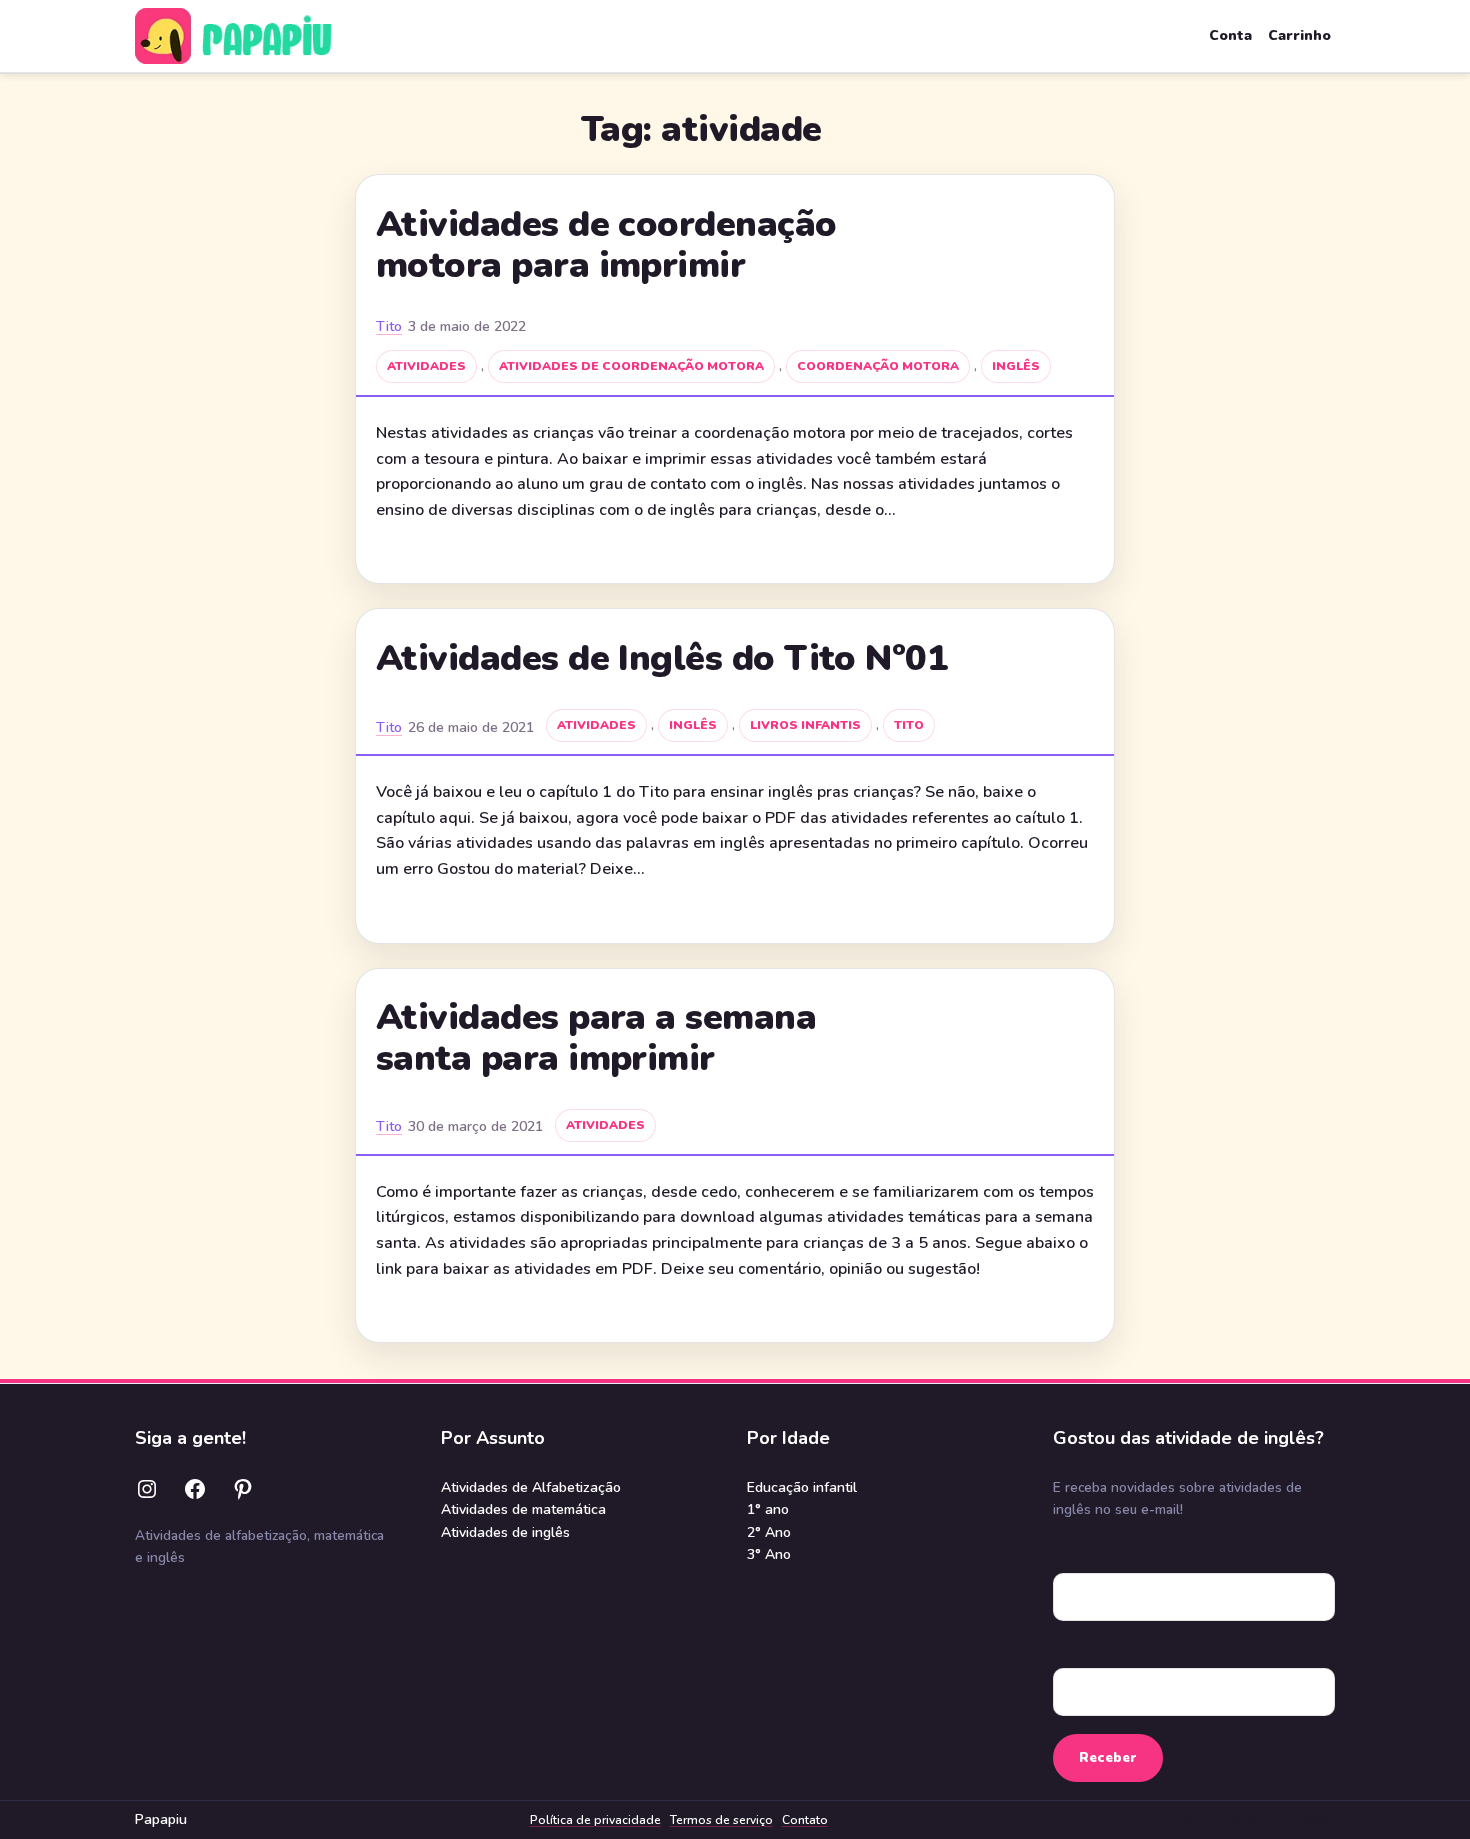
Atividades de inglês (505, 1532)
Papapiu (161, 1819)
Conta (1230, 35)
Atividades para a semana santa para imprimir (596, 1038)
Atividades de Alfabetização (531, 1487)
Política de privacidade (595, 1820)
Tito (389, 326)
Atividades (426, 366)
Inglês (1016, 366)
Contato (805, 1820)
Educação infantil (802, 1487)
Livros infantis (805, 725)
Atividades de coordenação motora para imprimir (606, 245)
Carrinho (1299, 35)
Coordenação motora (878, 366)
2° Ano (769, 1532)
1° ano (768, 1509)
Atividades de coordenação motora (631, 366)
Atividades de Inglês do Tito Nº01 (662, 659)
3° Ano (769, 1554)
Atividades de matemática (523, 1509)
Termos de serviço (721, 1820)
